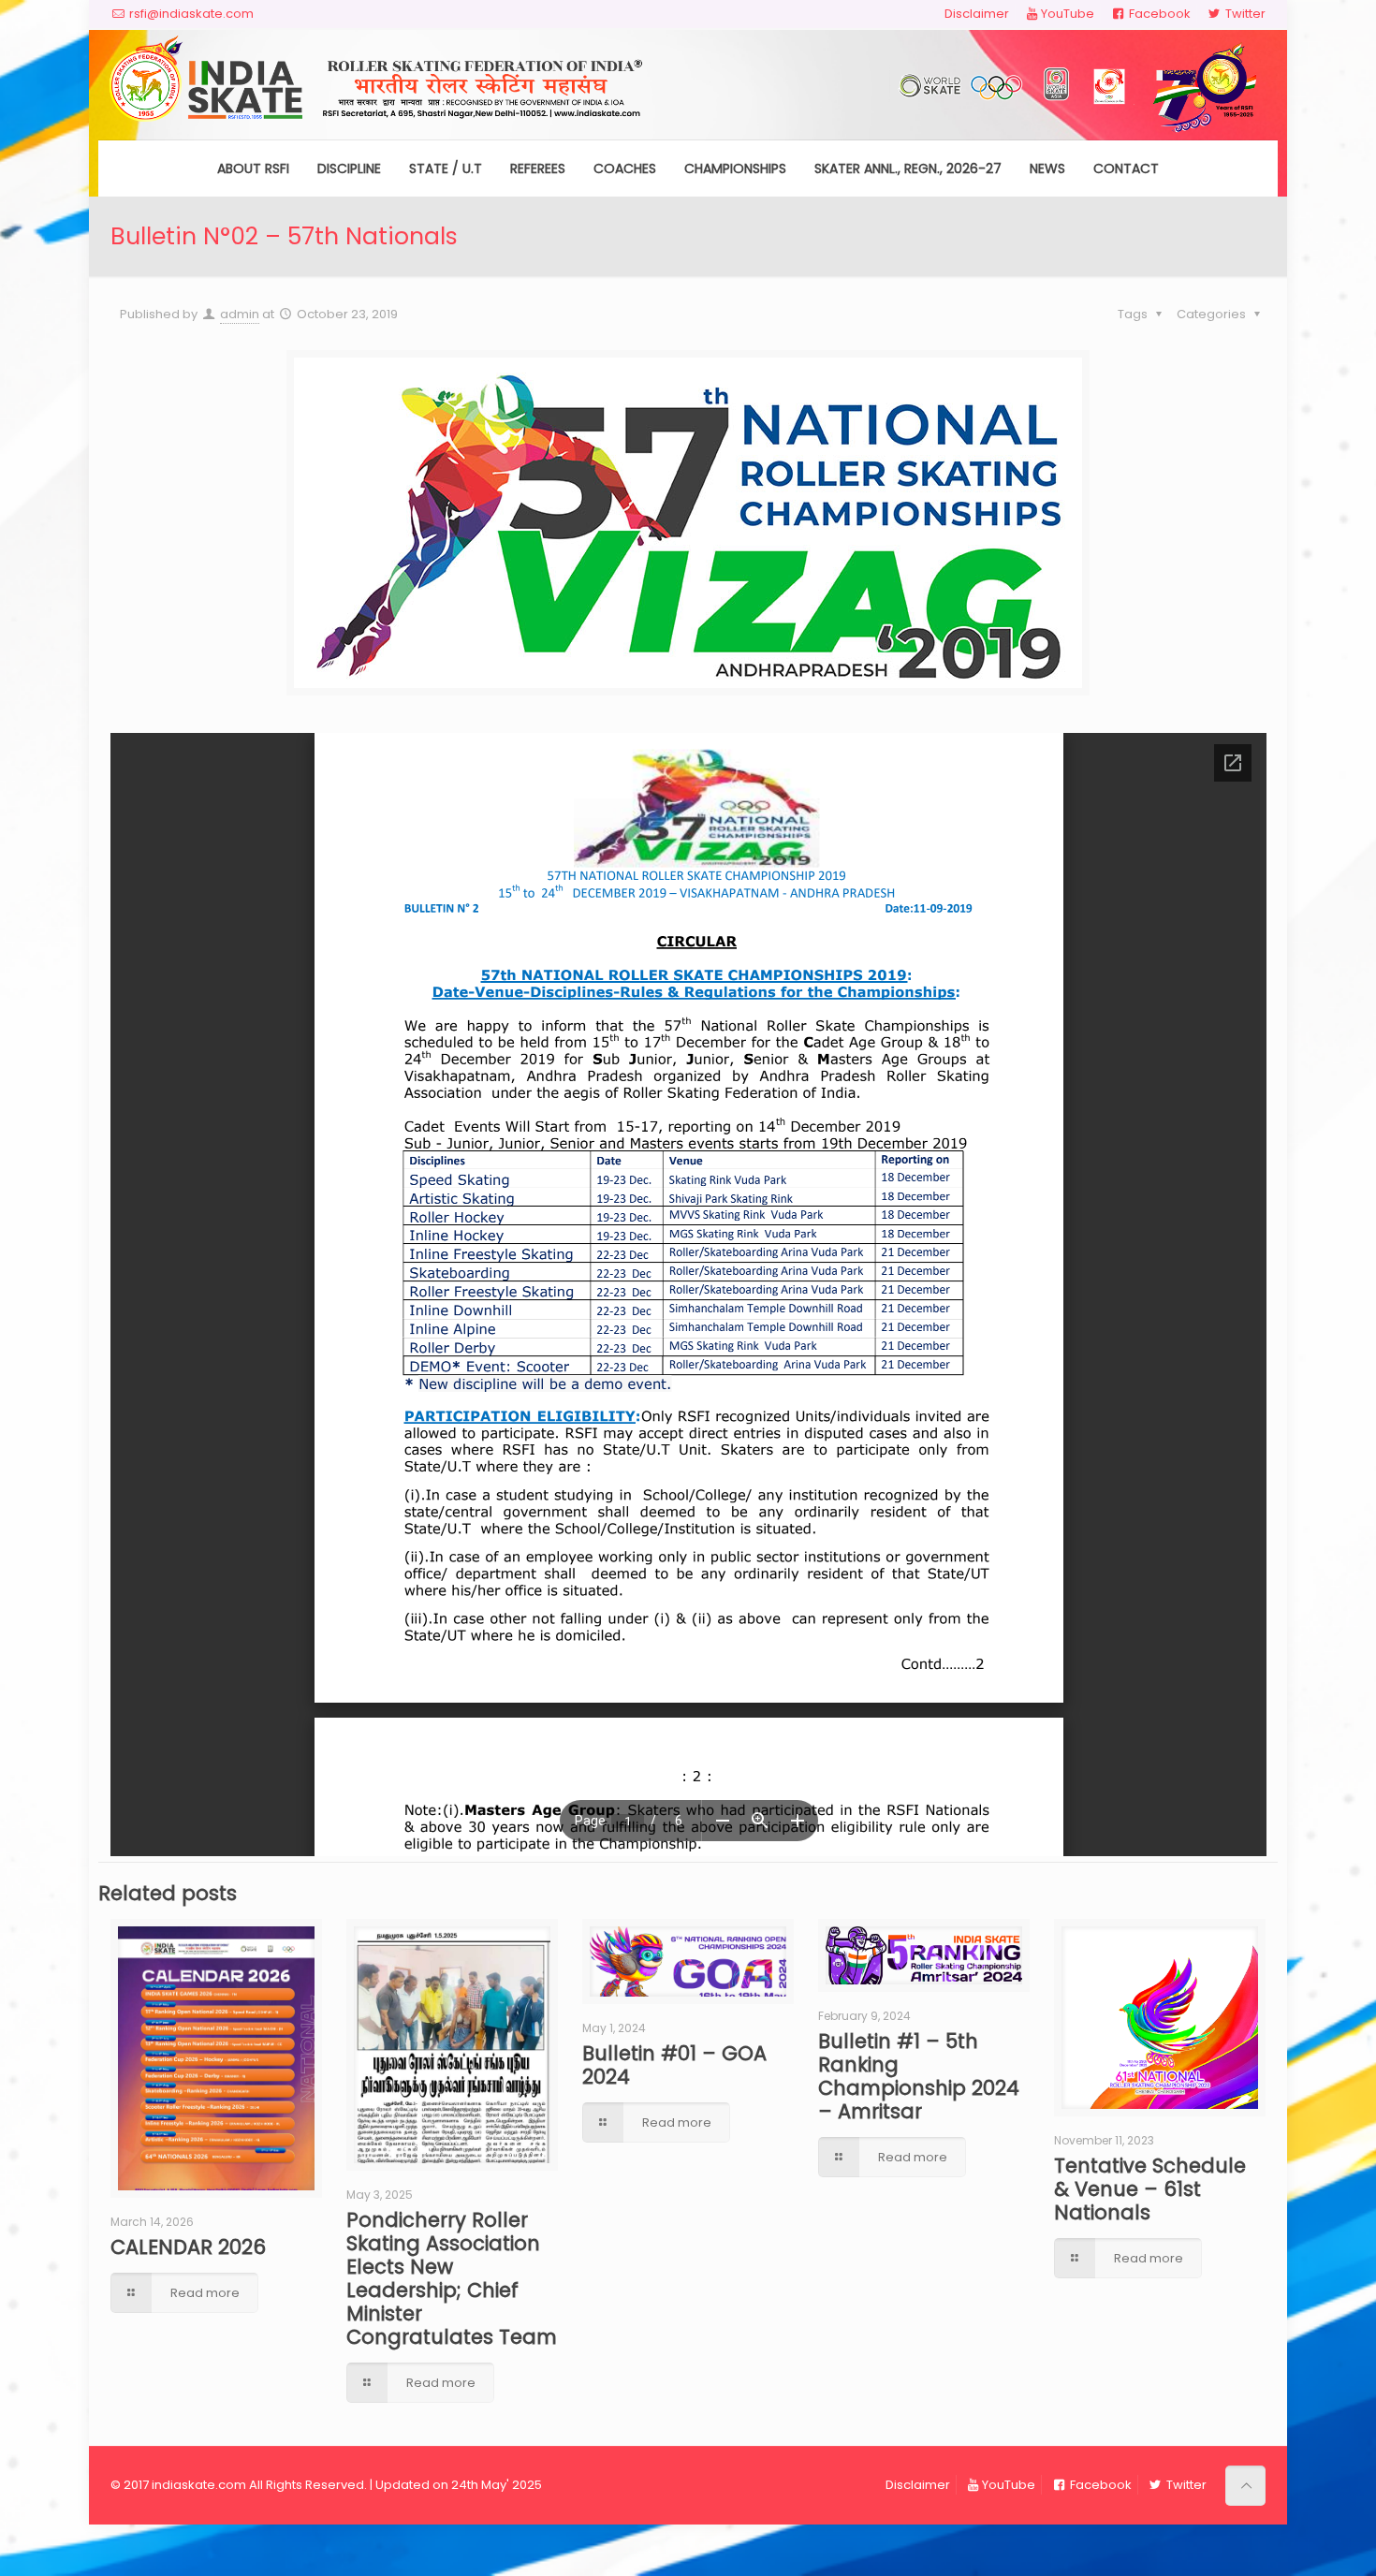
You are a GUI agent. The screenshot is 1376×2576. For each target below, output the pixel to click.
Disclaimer (977, 14)
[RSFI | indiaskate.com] (688, 85)
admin (240, 314)
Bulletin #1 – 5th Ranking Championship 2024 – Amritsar (919, 2076)
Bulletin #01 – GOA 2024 (674, 2065)
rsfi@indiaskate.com (191, 14)
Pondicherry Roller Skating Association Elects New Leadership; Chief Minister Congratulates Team (452, 2278)
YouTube (1068, 14)
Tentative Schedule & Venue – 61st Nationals (1150, 2189)
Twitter (1244, 14)
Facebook (1158, 14)
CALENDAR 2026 (188, 2247)
